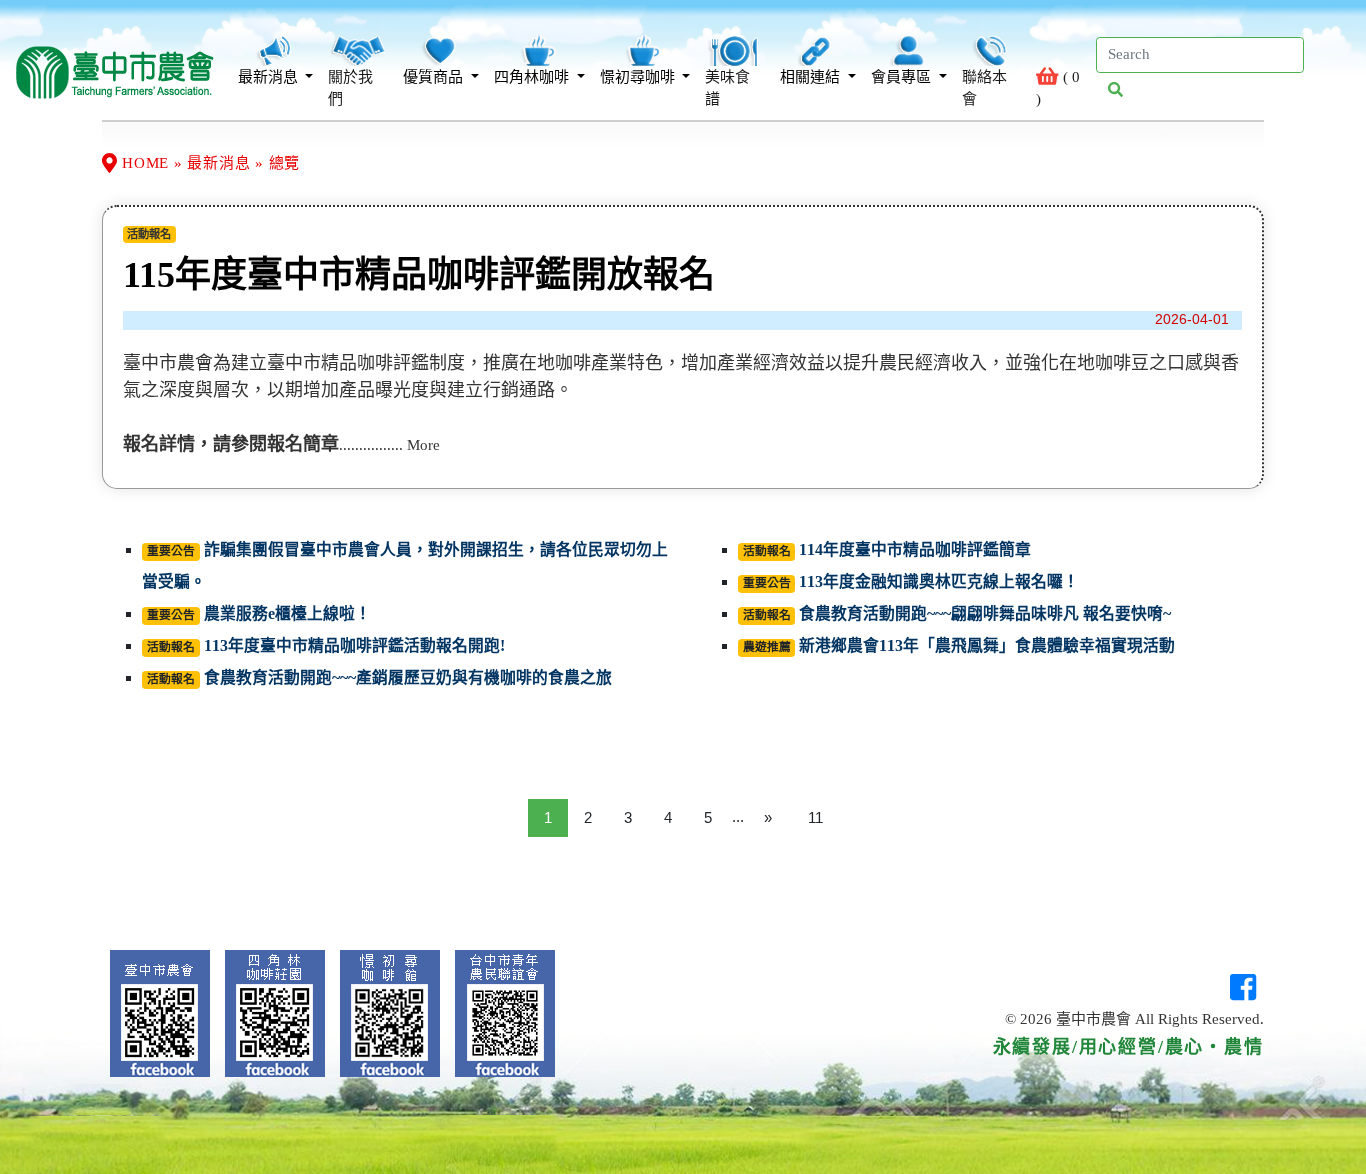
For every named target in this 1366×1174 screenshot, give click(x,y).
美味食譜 (727, 88)
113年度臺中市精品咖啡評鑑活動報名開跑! (354, 645)
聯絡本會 (984, 88)
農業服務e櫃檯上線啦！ (287, 613)
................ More (389, 445)
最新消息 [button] (270, 77)
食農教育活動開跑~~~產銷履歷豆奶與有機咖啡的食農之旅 (408, 677)
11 (815, 817)
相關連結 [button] (812, 77)
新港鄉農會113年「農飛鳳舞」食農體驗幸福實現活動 (987, 645)
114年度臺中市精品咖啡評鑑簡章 (915, 549)
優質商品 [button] (435, 77)
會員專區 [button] (903, 77)
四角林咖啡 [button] (533, 77)
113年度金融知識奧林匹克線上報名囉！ (939, 581)
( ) (1057, 88)
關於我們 (350, 88)
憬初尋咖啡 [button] (639, 77)
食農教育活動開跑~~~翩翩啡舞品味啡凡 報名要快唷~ (985, 613)
